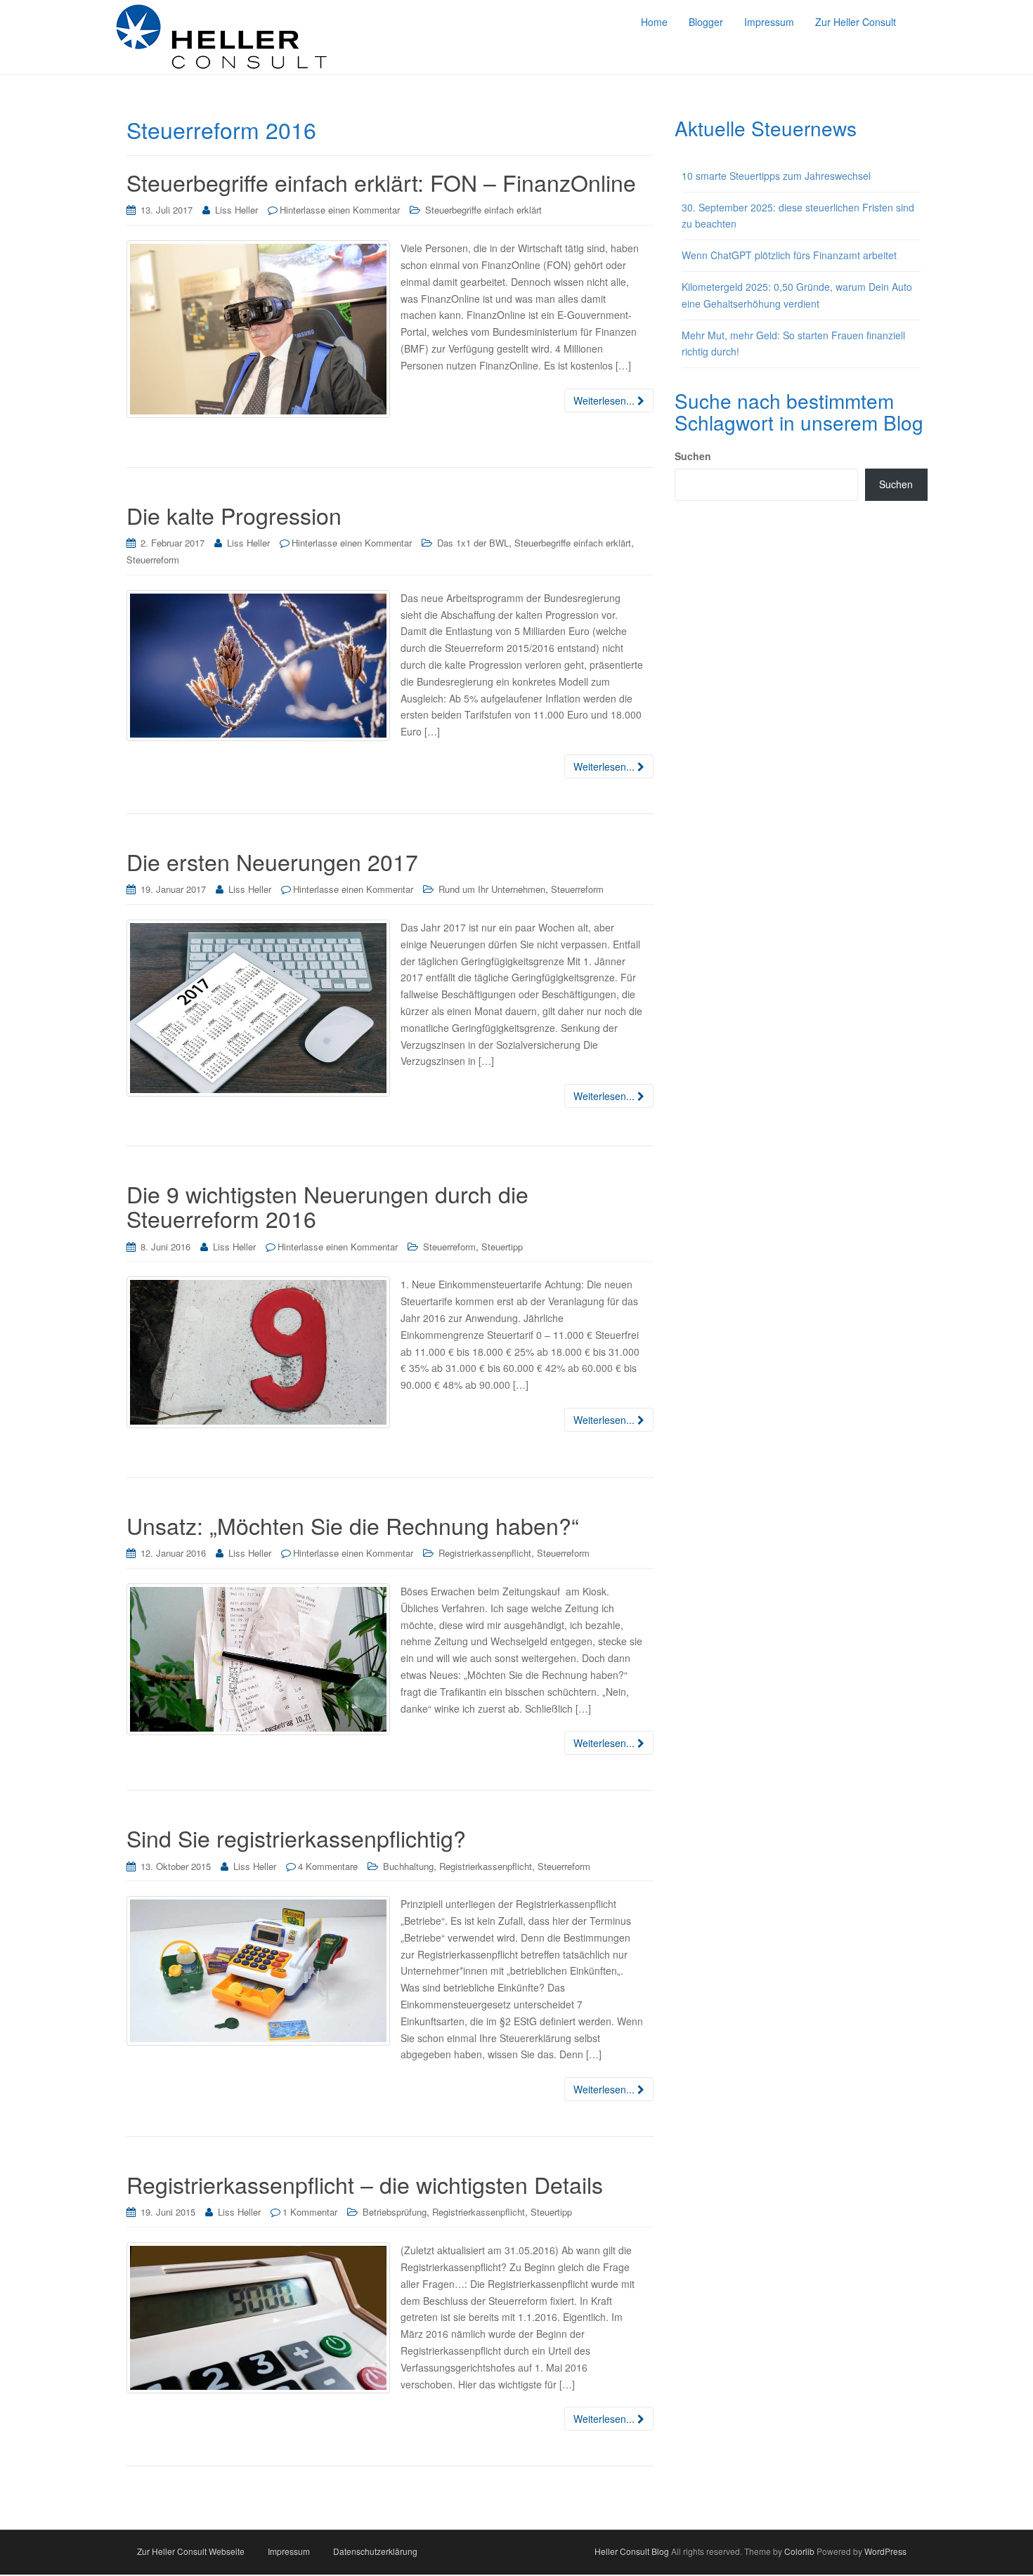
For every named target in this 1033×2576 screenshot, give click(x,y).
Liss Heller (236, 210)
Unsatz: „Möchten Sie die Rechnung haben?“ (353, 1525)
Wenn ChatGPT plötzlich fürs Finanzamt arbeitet (789, 255)
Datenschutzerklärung (375, 2551)
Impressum (289, 2551)
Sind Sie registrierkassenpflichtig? (296, 1838)
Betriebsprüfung (395, 2212)
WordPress (885, 2551)
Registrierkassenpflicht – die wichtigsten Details (365, 2184)
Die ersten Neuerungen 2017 (272, 861)
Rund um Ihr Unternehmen (492, 889)
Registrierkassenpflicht (485, 1553)
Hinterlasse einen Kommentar (340, 210)
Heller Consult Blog (632, 2551)
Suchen (693, 456)
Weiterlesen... (605, 400)
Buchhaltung (408, 1866)
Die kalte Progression (234, 515)
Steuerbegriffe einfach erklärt (483, 210)
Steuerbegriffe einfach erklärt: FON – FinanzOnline (381, 182)
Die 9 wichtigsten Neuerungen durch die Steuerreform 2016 (327, 1206)
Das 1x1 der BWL (473, 543)
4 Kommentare (328, 1866)
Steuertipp (502, 1247)
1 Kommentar (310, 2212)
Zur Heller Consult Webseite (191, 2551)
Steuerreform (153, 560)
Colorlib (799, 2551)
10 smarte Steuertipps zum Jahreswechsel (776, 176)
